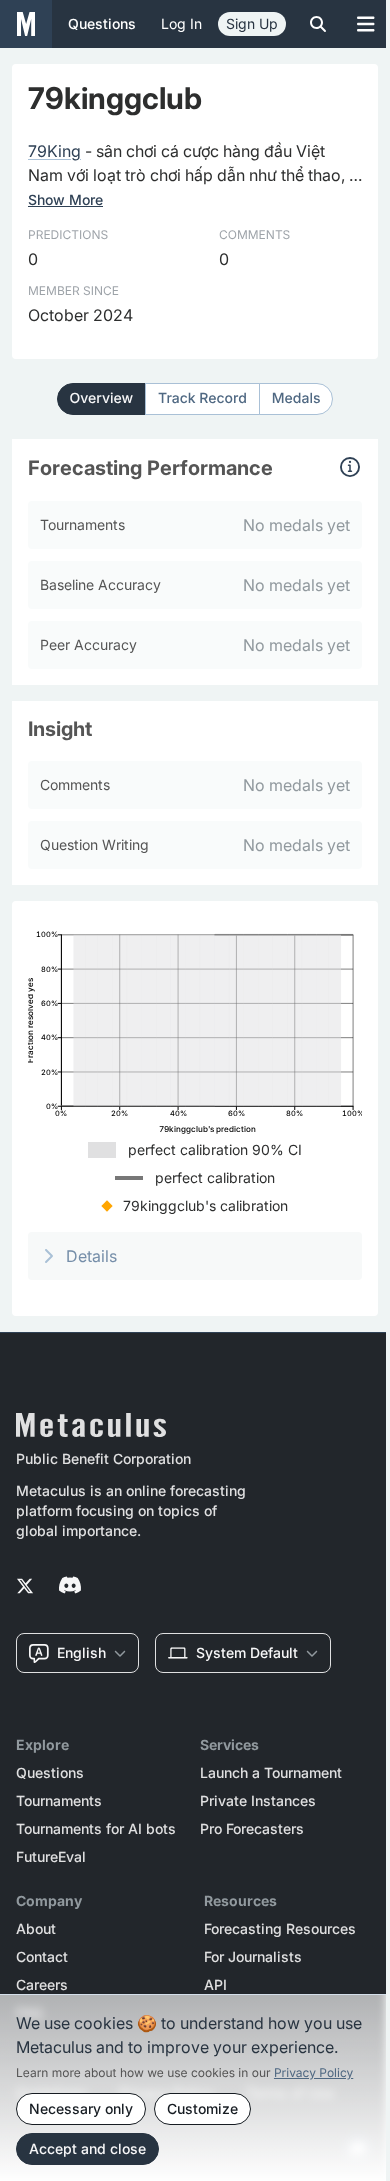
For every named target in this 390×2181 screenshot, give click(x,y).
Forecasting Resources (280, 1929)
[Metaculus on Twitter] (25, 1587)
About (36, 1929)
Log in (181, 23)
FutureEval (51, 1857)
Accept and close (87, 2148)
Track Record (202, 398)
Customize (202, 2108)
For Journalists (253, 1957)
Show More (65, 200)
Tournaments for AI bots (96, 1829)
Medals (296, 398)
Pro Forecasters (252, 1829)
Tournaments (59, 1801)
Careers (42, 1985)
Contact (42, 1957)
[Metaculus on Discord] (70, 1587)
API (215, 1985)
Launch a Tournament (271, 1773)
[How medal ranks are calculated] (350, 467)
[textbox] (195, 163)
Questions (50, 1773)
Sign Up (252, 23)
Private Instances (258, 1801)
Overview (102, 398)
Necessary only (81, 2108)
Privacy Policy (313, 2072)
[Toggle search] (318, 24)
